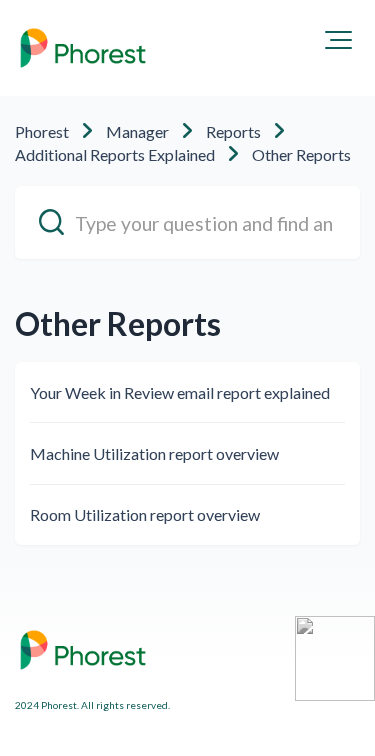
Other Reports (301, 154)
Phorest (42, 131)
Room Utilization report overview (145, 514)
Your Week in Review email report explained (180, 392)
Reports (233, 131)
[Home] (83, 48)
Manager (137, 131)
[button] (338, 40)
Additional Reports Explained (115, 154)
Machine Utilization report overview (154, 453)
